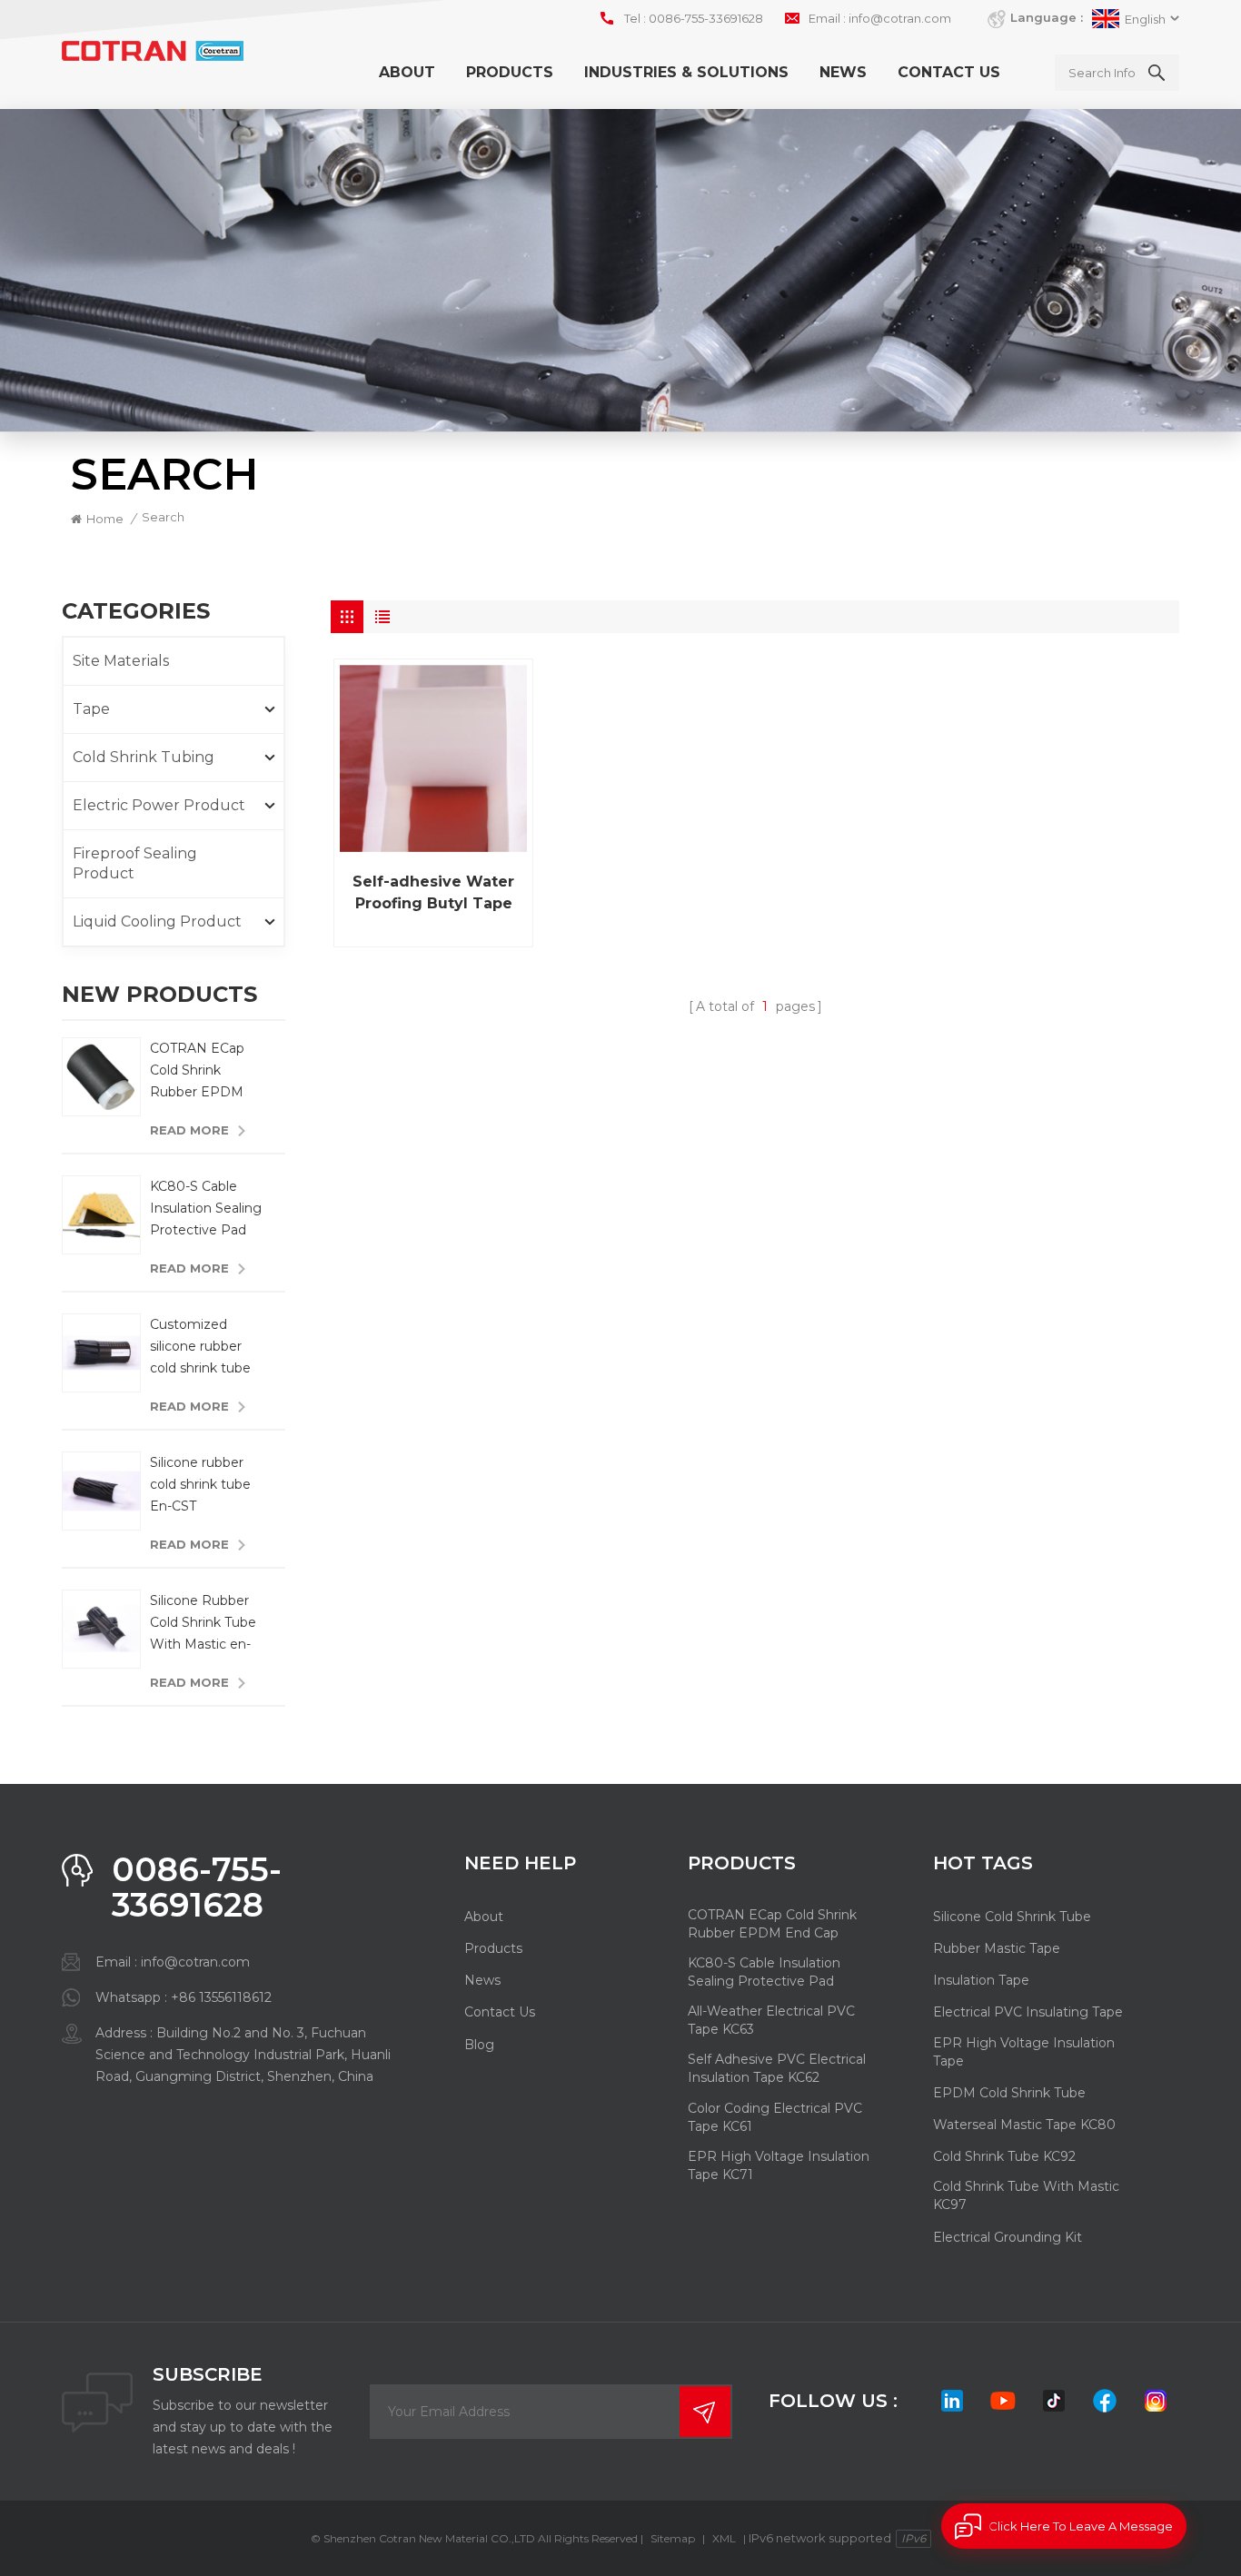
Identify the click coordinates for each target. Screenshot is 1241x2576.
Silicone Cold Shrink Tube (1012, 1917)
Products (510, 72)
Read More (189, 1130)
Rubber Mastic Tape (997, 1948)
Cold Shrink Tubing (144, 757)
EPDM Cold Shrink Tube (1009, 2093)
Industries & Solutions (686, 72)
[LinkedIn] (952, 2401)
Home (105, 519)
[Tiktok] (1054, 2401)
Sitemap (673, 2538)
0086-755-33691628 (706, 18)
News (843, 72)
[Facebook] (1105, 2401)
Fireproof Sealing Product (135, 863)
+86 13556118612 (221, 1997)
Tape (91, 709)
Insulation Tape (981, 1980)
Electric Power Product (159, 805)
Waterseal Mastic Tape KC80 (1024, 2125)
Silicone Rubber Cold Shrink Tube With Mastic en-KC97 (203, 1624)
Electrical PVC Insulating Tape (1028, 2012)
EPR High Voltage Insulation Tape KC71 (779, 2165)
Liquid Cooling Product (157, 921)
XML (724, 2538)
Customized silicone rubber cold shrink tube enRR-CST (200, 1347)
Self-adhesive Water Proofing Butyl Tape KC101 (433, 894)
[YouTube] (1003, 2401)
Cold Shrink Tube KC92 (1004, 2156)
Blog (479, 2045)
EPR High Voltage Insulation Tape (1024, 2052)
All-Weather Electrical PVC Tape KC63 (771, 2020)
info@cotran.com (900, 18)
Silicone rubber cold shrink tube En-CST (200, 1484)
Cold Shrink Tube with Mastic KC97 (1026, 2195)
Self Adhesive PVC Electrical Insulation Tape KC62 (777, 2068)
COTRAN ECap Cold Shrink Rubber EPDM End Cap (197, 1071)
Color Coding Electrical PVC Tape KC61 (775, 2117)
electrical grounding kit (1008, 2237)
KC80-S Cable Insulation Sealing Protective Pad (206, 1208)
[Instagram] (1156, 2401)
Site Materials (121, 661)
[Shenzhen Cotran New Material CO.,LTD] (153, 51)
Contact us (949, 72)
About (407, 72)
